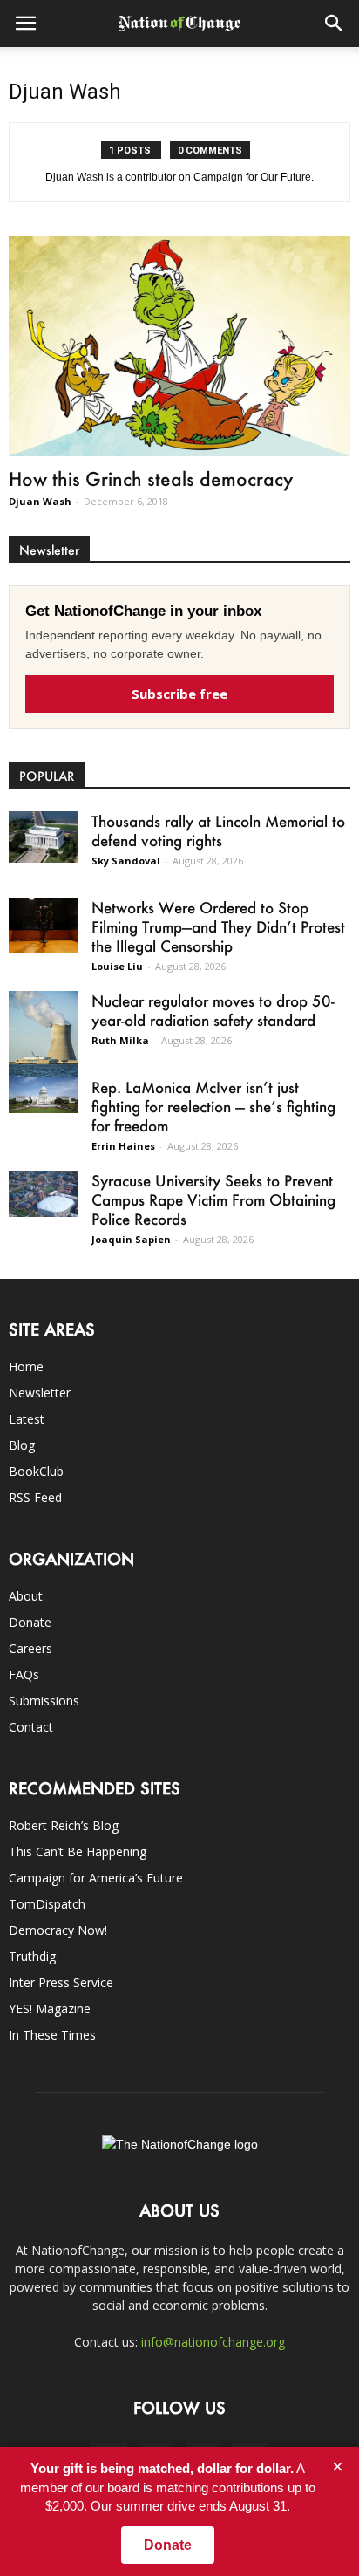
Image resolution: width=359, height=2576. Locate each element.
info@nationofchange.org (213, 2342)
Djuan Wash (40, 501)
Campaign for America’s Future (96, 1878)
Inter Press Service (61, 1982)
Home (26, 1367)
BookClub (36, 1471)
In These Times (52, 2035)
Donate (30, 1622)
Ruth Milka (120, 1040)
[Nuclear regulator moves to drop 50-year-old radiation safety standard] (44, 1035)
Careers (30, 1648)
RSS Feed (35, 1497)
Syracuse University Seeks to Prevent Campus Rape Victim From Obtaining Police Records (213, 1199)
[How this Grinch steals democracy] (179, 346)
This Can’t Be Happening (78, 1852)
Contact (31, 1727)
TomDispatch (47, 1904)
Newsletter (40, 1393)
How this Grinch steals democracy (151, 478)
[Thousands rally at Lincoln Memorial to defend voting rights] (44, 837)
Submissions (44, 1701)
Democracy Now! (58, 1930)
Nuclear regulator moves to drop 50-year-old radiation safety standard (213, 1010)
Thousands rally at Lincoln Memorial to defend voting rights (218, 830)
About (26, 1596)
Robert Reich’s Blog (64, 1825)
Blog (22, 1445)
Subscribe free (179, 694)
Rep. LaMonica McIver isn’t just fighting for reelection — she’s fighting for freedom (213, 1106)
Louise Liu (117, 966)
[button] (335, 24)
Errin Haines (123, 1146)
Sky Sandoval (126, 861)
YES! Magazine (50, 2009)
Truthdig (32, 1956)
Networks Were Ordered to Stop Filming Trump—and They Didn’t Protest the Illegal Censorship (218, 926)
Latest (27, 1419)
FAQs (24, 1674)
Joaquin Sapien (131, 1239)
